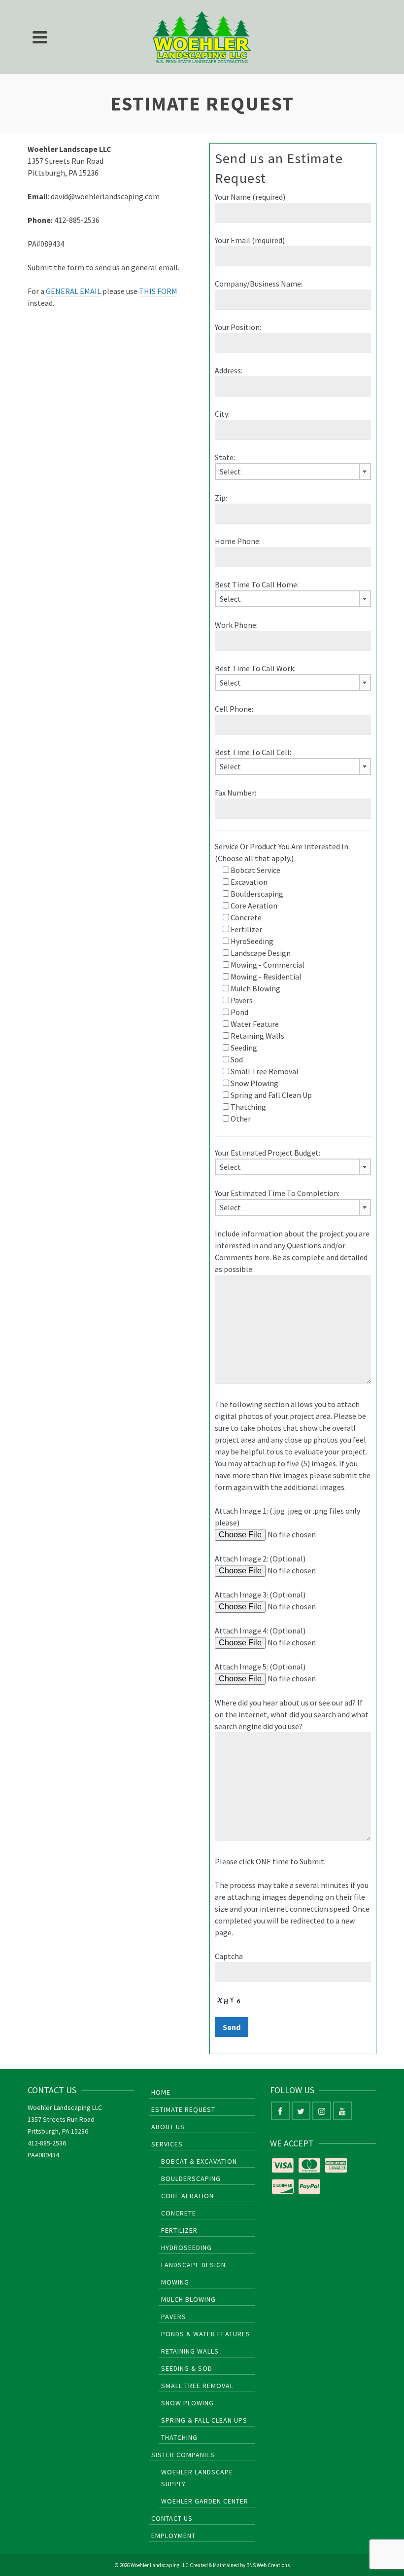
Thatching (179, 2437)
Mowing (175, 2282)
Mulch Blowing (188, 2299)
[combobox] (293, 472)
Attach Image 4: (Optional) (260, 1631)
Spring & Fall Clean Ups (204, 2420)
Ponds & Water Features (206, 2334)
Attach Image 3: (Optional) (260, 1595)
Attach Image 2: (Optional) (260, 1559)
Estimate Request (183, 2109)
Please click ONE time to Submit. (270, 1861)
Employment (173, 2536)
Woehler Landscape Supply (197, 2478)
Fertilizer (179, 2230)
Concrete (179, 2213)
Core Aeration (187, 2196)
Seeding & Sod (187, 2368)
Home (161, 2092)
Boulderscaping (191, 2178)
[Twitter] (301, 2111)
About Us (168, 2127)
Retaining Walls (190, 2351)
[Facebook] (280, 2111)
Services (167, 2144)
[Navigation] (40, 37)
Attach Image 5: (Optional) (260, 1667)
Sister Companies (183, 2455)
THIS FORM (158, 291)
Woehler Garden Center (205, 2501)
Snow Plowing (187, 2403)
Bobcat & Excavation (199, 2161)
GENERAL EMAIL (73, 291)
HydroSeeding (186, 2248)
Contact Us (172, 2518)
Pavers (174, 2317)
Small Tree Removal (197, 2386)
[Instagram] (322, 2111)
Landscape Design (193, 2265)
